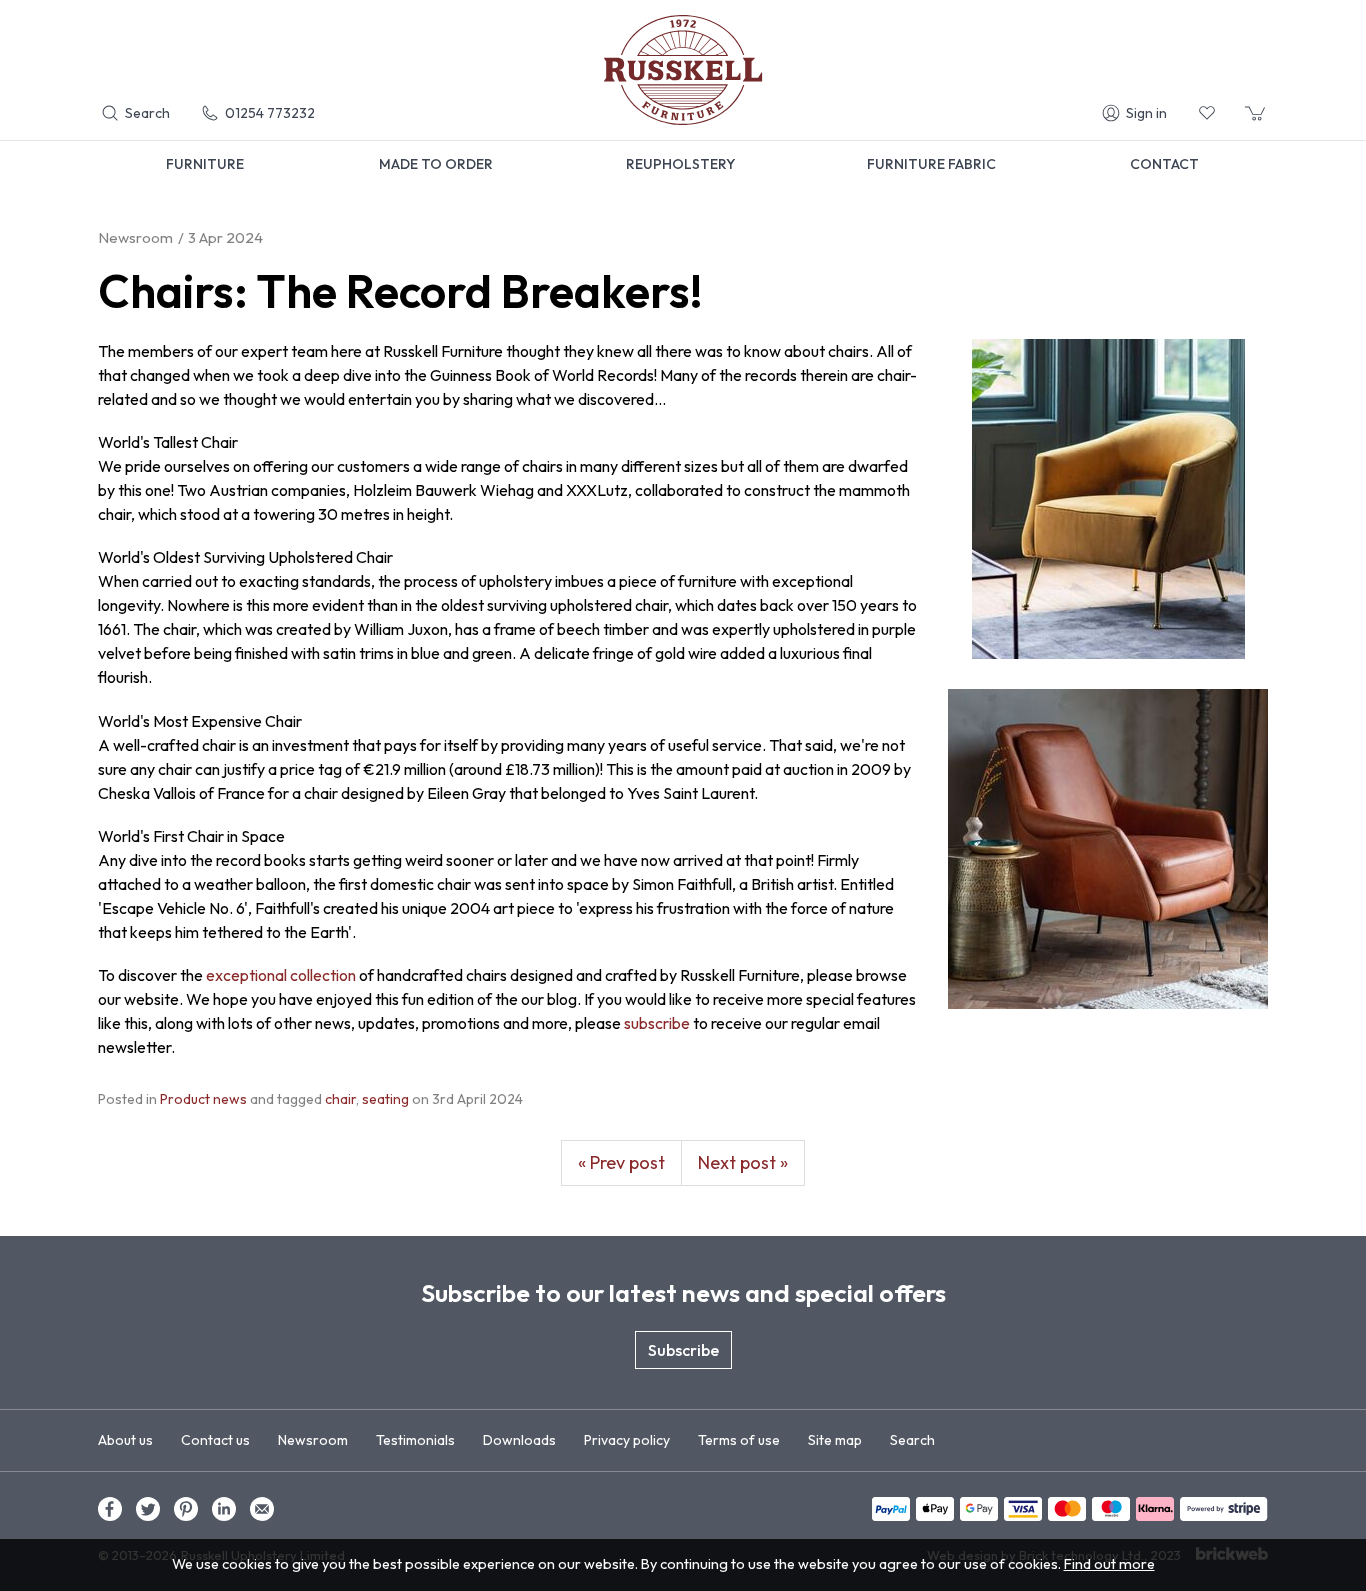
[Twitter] (148, 1509)
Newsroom (313, 1440)
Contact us (215, 1440)
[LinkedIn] (224, 1509)
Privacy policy (627, 1440)
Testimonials (415, 1440)
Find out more (1109, 1564)
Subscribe (683, 1350)
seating (385, 1099)
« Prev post (621, 1162)
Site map (835, 1440)
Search (912, 1440)
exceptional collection (281, 975)
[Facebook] (110, 1509)
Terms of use (739, 1440)
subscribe (657, 1023)
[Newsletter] (262, 1509)
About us (125, 1440)
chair (340, 1099)
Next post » (743, 1162)
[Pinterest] (186, 1509)
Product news (203, 1099)
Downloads (519, 1440)
